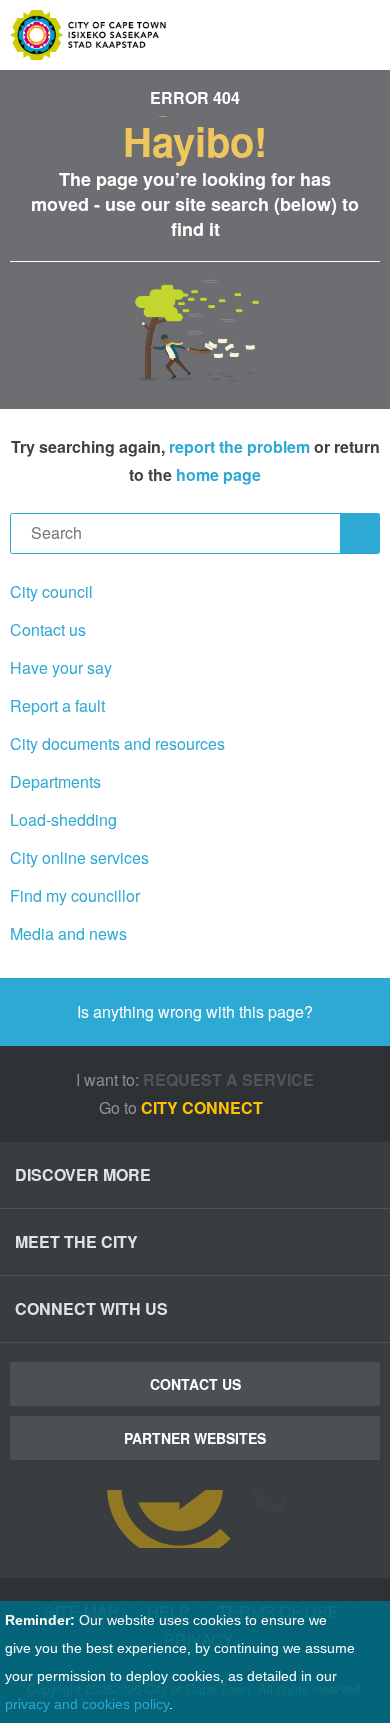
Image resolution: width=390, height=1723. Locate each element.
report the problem (239, 446)
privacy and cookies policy (87, 1704)
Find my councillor (75, 895)
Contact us (48, 629)
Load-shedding (63, 819)
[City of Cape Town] (195, 1519)
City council (51, 591)
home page (218, 474)
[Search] (360, 533)
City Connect (204, 1107)
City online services (79, 857)
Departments (55, 781)
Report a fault (57, 705)
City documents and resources (117, 743)
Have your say (61, 667)
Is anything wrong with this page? (195, 1011)
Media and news (68, 933)
